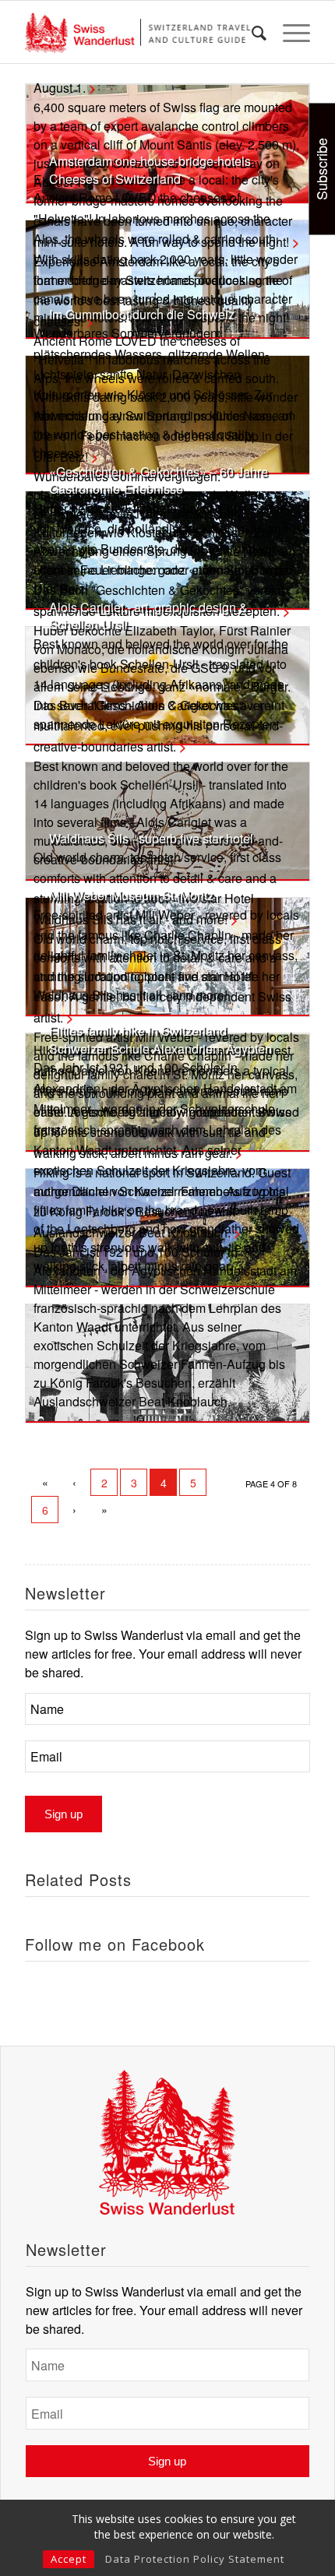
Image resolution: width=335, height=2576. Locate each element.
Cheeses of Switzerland (115, 179)
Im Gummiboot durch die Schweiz (142, 314)
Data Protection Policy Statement (195, 2559)
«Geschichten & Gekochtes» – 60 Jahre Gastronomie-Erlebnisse (159, 480)
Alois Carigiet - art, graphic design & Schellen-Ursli (148, 616)
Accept (69, 2559)
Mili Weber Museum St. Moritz (131, 895)
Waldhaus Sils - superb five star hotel (151, 838)
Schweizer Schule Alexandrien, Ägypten (160, 1049)
